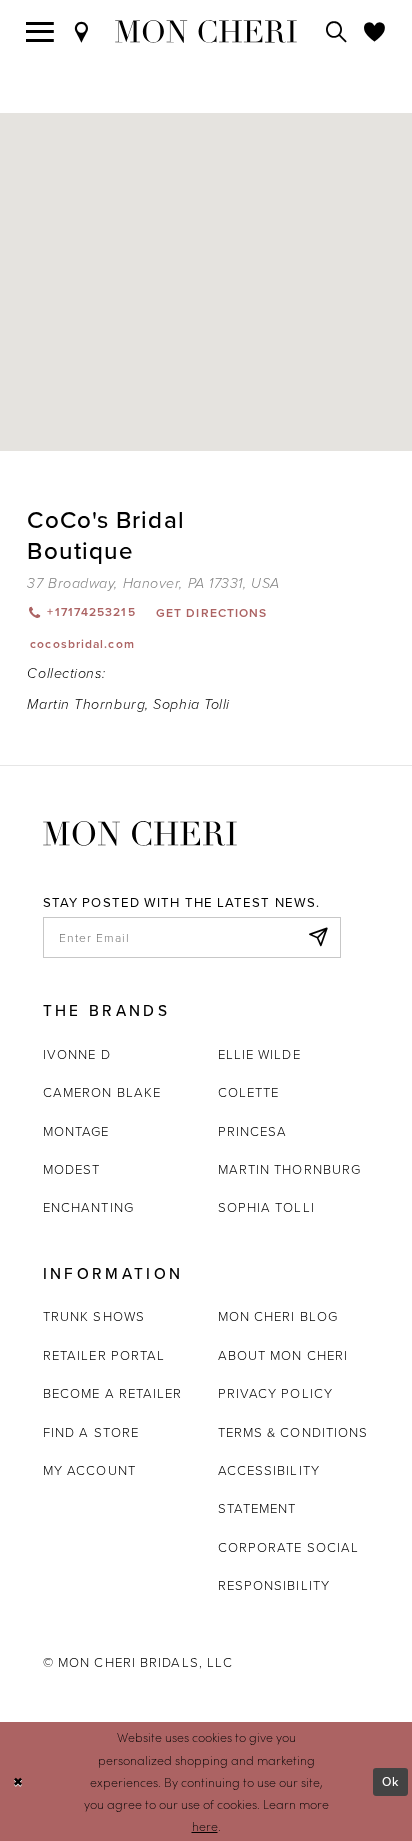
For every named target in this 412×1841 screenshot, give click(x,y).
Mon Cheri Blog (278, 1316)
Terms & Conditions (293, 1432)
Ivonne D (77, 1054)
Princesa (253, 1131)
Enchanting (88, 1207)
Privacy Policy (275, 1393)
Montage (76, 1131)
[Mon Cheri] (140, 832)
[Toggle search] (337, 32)
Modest (72, 1169)
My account (89, 1470)
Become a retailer (113, 1393)
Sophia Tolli (191, 704)
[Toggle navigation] (40, 32)
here (205, 1826)
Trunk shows (94, 1316)
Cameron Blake (102, 1092)
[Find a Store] (82, 32)
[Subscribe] (318, 937)
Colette (249, 1092)
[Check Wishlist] (375, 32)
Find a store (91, 1432)
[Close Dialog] (18, 1781)
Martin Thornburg (86, 704)
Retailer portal (104, 1355)
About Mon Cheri (283, 1355)
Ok (390, 1781)
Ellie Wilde (259, 1054)
